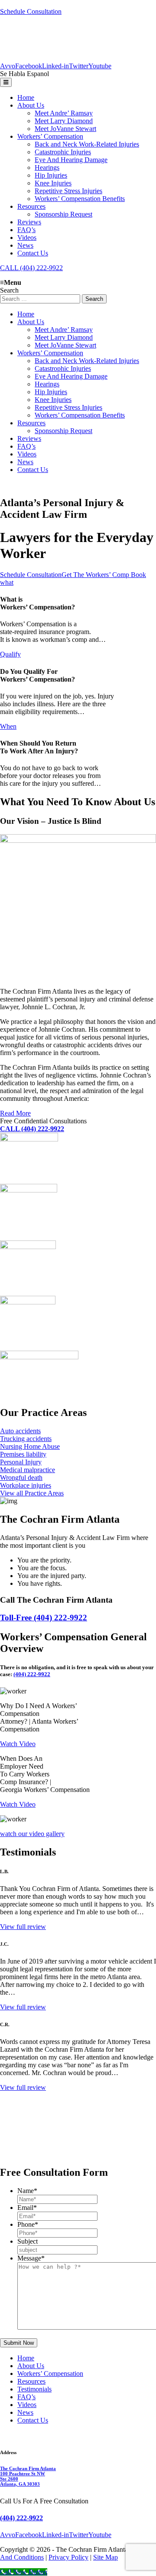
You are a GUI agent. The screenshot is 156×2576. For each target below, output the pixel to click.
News (25, 245)
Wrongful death (21, 1478)
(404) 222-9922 (32, 1674)
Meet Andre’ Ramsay (64, 113)
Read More (15, 1113)
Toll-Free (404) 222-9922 (44, 1618)
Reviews (29, 222)
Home (26, 97)
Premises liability (23, 1454)
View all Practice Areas (32, 1493)
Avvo (8, 66)
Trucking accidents (26, 1439)
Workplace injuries (26, 1485)
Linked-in (55, 66)
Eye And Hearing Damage (71, 160)
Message (31, 2258)
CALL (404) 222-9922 (31, 268)
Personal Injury (21, 1462)
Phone (28, 2224)
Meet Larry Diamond (64, 121)
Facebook (29, 66)
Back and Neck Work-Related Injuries (87, 144)
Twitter (79, 66)
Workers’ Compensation (50, 136)
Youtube (100, 66)
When (8, 726)
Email (27, 2208)
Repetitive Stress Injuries (68, 191)
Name (27, 2191)
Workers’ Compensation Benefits (80, 199)
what (7, 582)
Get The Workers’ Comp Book (104, 575)
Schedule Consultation (31, 11)
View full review (23, 1927)
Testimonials (34, 2389)
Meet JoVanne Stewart (65, 129)
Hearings (47, 167)
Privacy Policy (68, 2557)
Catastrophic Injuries (63, 152)
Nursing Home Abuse (30, 1446)
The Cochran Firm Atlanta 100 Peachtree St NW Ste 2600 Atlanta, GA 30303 (28, 2476)
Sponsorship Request (63, 214)
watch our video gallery (32, 1834)
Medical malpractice (28, 1470)
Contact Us (33, 253)
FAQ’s (26, 230)
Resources (31, 206)
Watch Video (18, 1744)
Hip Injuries (51, 175)
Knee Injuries (53, 183)
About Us (31, 105)
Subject (28, 2241)
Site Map (106, 2557)
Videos (27, 238)
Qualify (10, 654)
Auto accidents (20, 1431)
